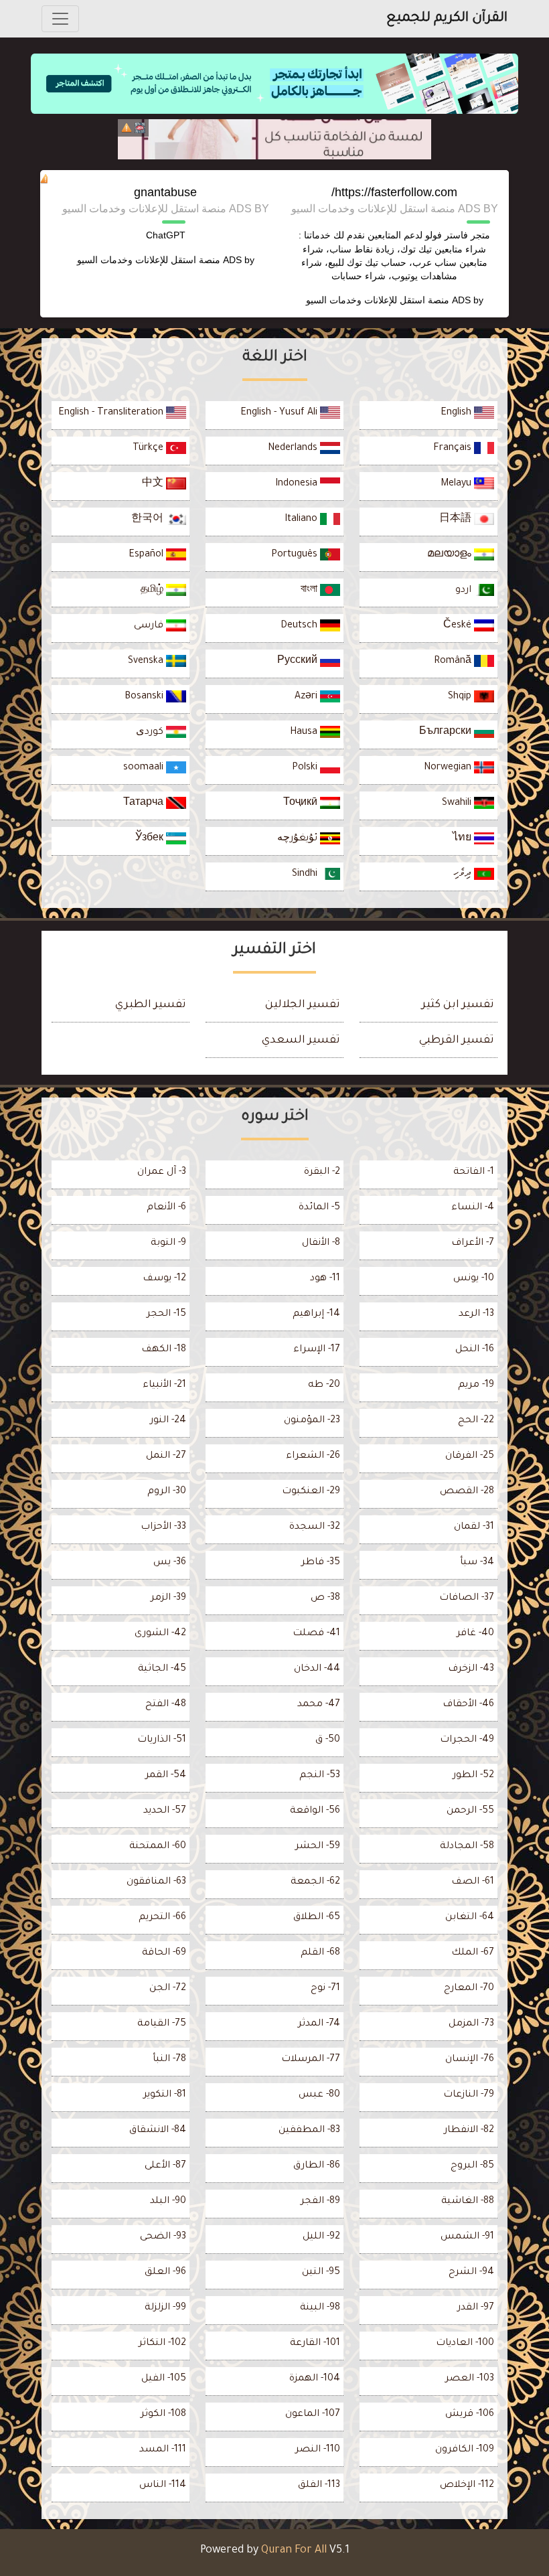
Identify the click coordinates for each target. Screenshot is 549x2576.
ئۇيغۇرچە (299, 839)
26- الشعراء (313, 1456)
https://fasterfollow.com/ (394, 192)
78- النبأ (169, 2060)
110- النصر (318, 2450)
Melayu (457, 484)
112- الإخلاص (467, 2486)
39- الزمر (168, 1598)
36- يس (170, 1563)
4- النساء (473, 1208)
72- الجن (168, 1989)
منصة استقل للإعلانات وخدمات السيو (378, 300)
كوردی (151, 733)
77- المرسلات (311, 2060)
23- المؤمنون (312, 1421)
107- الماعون (313, 2415)
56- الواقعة (315, 1811)
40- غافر (475, 1634)
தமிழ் (153, 591)
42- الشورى (160, 1634)
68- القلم (320, 1953)
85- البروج (472, 2166)
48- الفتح (166, 1705)
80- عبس (319, 2095)
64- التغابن (470, 1918)
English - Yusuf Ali (280, 413)
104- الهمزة (315, 2379)
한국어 (149, 520)
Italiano (302, 520)
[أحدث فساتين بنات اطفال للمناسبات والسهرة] (274, 139)
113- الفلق (319, 2486)
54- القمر (166, 1776)
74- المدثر (319, 2024)
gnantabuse (165, 192)
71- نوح (325, 1989)
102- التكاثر (162, 2344)
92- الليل (321, 2237)
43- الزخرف (471, 1669)
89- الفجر (320, 2202)
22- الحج (476, 1421)
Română (454, 662)
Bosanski (145, 697)
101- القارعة (315, 2344)
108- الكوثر (163, 2415)
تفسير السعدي (301, 1041)
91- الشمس (467, 2237)
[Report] (127, 128)
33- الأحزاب (163, 1527)
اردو (465, 591)
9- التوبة (168, 1243)
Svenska (147, 662)
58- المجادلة (467, 1847)
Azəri (307, 697)
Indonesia (298, 484)
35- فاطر (321, 1563)
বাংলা (310, 591)
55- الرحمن (470, 1811)
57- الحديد (165, 1811)
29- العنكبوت (311, 1492)
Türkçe (149, 449)
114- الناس (163, 2486)
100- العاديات (465, 2344)
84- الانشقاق (158, 2131)
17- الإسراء (317, 1350)
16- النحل (475, 1350)
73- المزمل (471, 2024)
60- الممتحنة (158, 1847)
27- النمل (166, 1456)
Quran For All (294, 2551)
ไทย (463, 839)
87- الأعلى (165, 2166)
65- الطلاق (317, 1918)
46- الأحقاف (468, 1705)
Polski (306, 768)
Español (147, 555)
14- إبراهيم (316, 1314)
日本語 (457, 520)
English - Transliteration (112, 413)
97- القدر (476, 2308)
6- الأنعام (166, 1208)
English (457, 413)
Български (447, 733)
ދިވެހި (464, 875)
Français (454, 449)
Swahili (458, 804)
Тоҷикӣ (302, 804)
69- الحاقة (164, 1953)
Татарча (145, 804)
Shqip (461, 697)
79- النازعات (469, 2095)
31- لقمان (474, 1527)
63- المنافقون (156, 1882)
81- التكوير (165, 2095)
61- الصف (473, 1882)
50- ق (328, 1740)
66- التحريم (162, 1918)
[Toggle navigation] (60, 19)
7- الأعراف (473, 1243)
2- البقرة (322, 1172)
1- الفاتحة (474, 1172)
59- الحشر (318, 1847)
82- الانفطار (469, 2131)
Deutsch (300, 626)
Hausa (305, 733)
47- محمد (319, 1705)
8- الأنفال (321, 1243)
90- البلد (168, 2202)
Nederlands (294, 449)
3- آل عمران (162, 1172)
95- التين (321, 2273)
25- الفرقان (470, 1456)
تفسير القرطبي (457, 1041)
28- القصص (467, 1492)
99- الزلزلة (165, 2308)
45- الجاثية (162, 1669)
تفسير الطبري (151, 1005)
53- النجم (320, 1776)
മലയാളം (451, 555)
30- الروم (167, 1492)
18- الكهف (164, 1350)
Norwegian (449, 768)
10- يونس (474, 1279)
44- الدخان (317, 1669)
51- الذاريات (162, 1740)
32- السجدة (315, 1527)
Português (296, 555)
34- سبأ (477, 1563)
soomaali (145, 768)
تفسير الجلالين (303, 1005)
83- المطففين (309, 2131)
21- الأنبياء (164, 1385)
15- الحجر (166, 1314)
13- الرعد (476, 1314)
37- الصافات (467, 1598)
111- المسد (163, 2450)
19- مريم (476, 1385)
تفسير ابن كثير (458, 1005)
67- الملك (473, 1953)
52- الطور (473, 1776)
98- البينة (320, 2308)
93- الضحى (163, 2237)
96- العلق (165, 2273)
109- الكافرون (465, 2450)
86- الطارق (317, 2166)
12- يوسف (164, 1279)
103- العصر (470, 2379)
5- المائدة (319, 1208)
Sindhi (306, 875)
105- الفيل (164, 2379)
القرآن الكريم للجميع (447, 19)
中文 (154, 484)
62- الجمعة (315, 1882)
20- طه (324, 1385)
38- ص (325, 1598)
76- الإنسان (470, 2060)
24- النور (168, 1421)
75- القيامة (162, 2024)
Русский (299, 662)
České (459, 626)
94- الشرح (471, 2273)
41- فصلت (316, 1634)
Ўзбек (151, 839)
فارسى (150, 626)
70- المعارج (469, 1989)
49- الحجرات (467, 1740)
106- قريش (470, 2415)
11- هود (325, 1279)
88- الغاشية (468, 2202)
